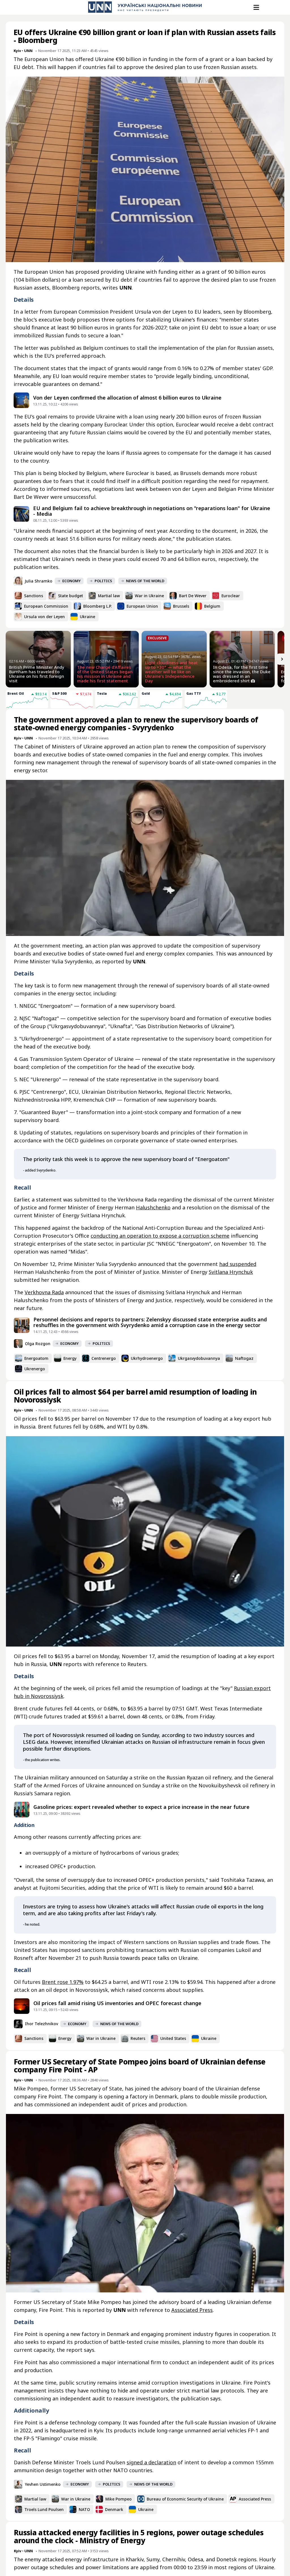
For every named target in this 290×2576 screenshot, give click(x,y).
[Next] (282, 659)
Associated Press (192, 2310)
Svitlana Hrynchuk (231, 1272)
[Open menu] (256, 7)
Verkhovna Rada (44, 1292)
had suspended (238, 1264)
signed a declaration (151, 2462)
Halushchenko (153, 1207)
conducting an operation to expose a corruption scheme (160, 1236)
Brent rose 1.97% (63, 1982)
